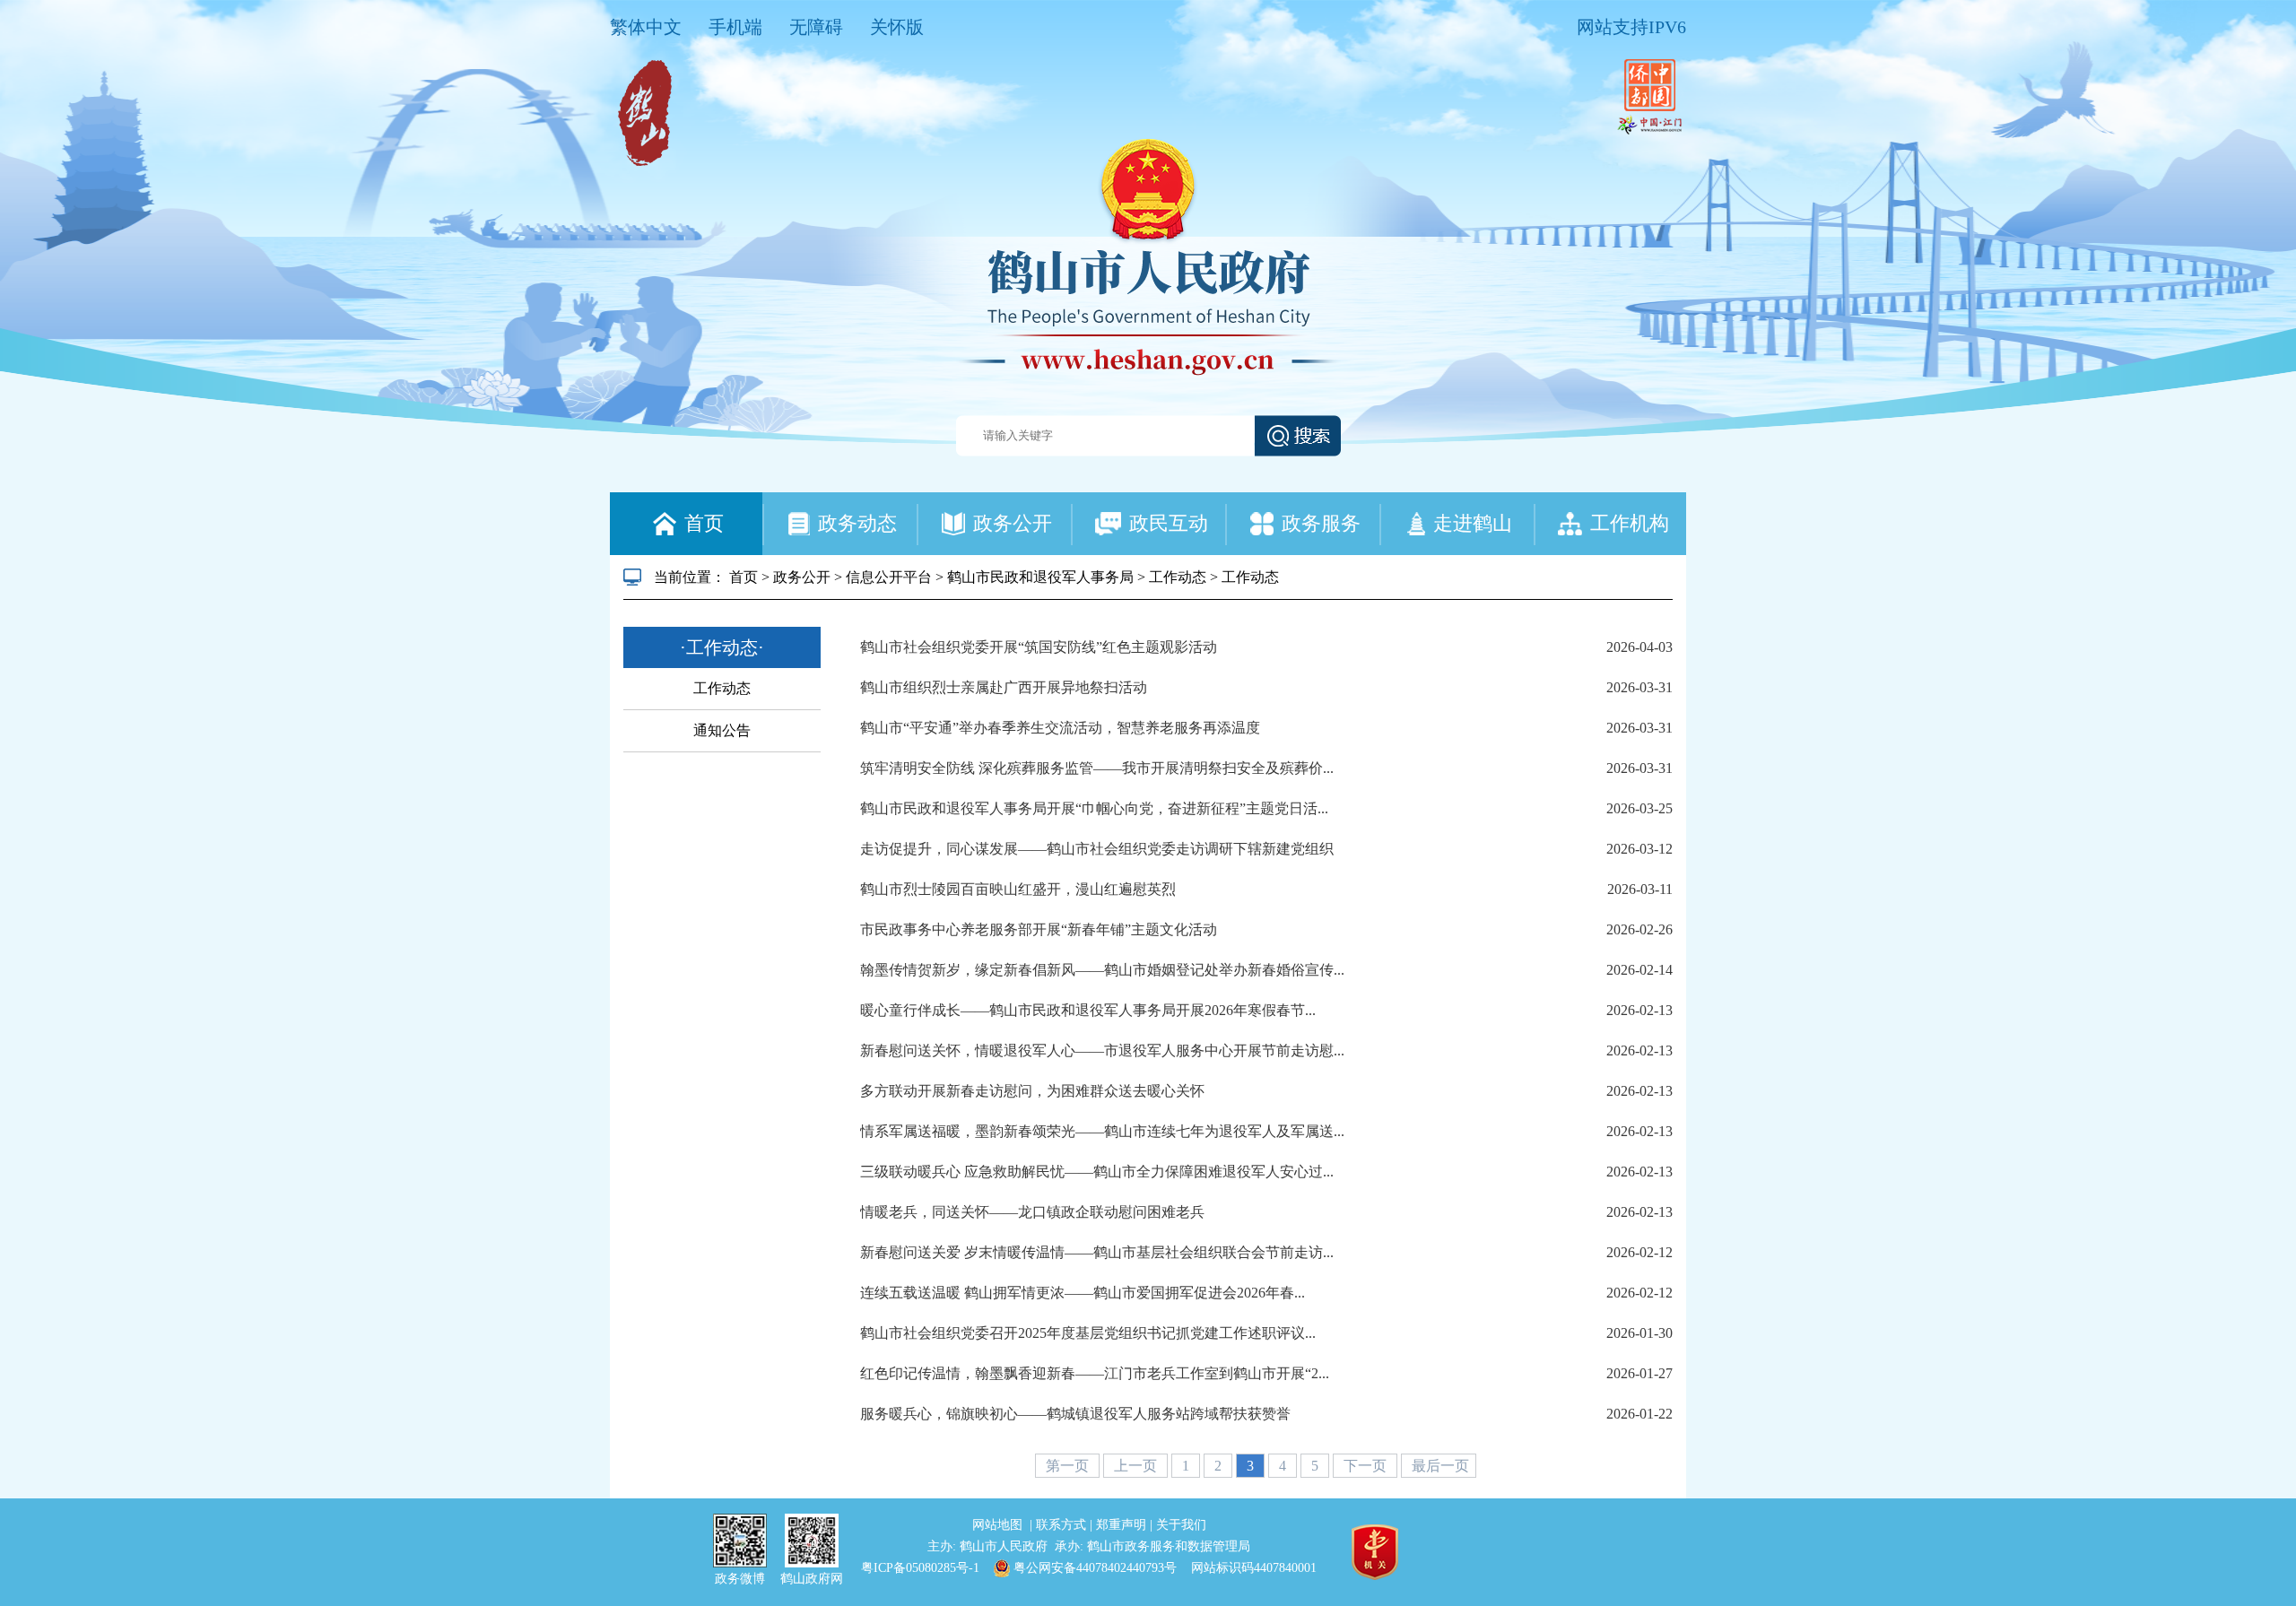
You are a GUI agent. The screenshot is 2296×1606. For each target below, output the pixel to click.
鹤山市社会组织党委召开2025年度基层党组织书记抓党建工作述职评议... (1088, 1333)
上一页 (1137, 1466)
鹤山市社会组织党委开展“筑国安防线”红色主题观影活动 (1039, 647)
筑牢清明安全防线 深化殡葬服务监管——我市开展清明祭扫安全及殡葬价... (1097, 768)
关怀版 (897, 27)
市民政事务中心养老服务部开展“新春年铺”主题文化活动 (1039, 929)
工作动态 (1178, 577)
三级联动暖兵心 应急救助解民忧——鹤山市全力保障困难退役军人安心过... (1097, 1172)
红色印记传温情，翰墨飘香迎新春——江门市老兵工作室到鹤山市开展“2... (1095, 1373)
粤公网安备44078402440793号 (1093, 1568)
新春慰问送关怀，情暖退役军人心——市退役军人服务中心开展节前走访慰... (1102, 1050)
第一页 (1069, 1466)
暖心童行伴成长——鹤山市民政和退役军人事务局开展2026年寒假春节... (1088, 1010)
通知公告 (722, 730)
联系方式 (1063, 1525)
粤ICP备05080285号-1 (920, 1568)
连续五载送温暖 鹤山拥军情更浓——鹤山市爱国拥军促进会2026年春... (1083, 1293)
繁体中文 (646, 27)
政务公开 (802, 577)
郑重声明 (1123, 1525)
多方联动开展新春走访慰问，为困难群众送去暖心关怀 (1032, 1091)
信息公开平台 (889, 577)
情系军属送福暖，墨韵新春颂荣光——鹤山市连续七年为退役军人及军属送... (1102, 1131)
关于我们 (1181, 1525)
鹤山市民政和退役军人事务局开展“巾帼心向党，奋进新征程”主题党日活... (1094, 808)
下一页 (1367, 1466)
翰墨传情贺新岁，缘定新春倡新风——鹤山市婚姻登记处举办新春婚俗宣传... (1102, 970)
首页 (744, 577)
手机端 (735, 27)
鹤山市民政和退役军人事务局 (1040, 577)
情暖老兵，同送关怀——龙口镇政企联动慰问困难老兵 (1032, 1212)
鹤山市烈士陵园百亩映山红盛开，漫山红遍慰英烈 (1018, 889)
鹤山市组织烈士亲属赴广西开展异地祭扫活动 (1004, 687)
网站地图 (999, 1525)
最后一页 (1440, 1466)
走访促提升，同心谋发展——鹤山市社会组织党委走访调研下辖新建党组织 (1097, 849)
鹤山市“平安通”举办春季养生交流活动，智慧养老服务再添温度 (1060, 728)
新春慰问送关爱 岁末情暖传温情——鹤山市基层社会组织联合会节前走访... (1097, 1252)
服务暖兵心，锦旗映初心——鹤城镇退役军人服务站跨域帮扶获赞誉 (1075, 1414)
